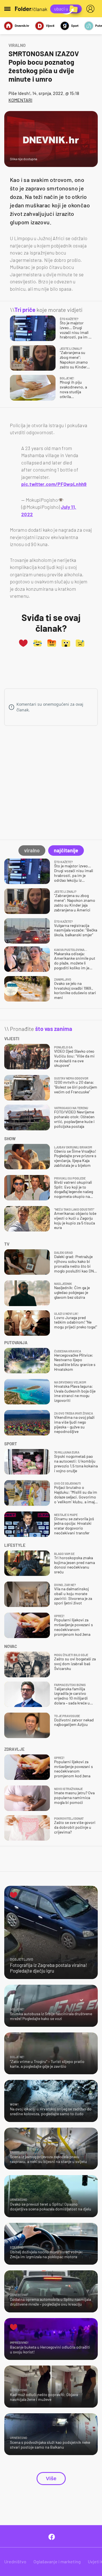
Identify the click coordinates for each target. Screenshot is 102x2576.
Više (51, 2479)
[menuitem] (92, 9)
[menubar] (92, 9)
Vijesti (50, 26)
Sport (75, 26)
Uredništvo (15, 2561)
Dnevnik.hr (22, 26)
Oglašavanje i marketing (57, 2561)
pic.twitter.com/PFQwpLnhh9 (54, 484)
